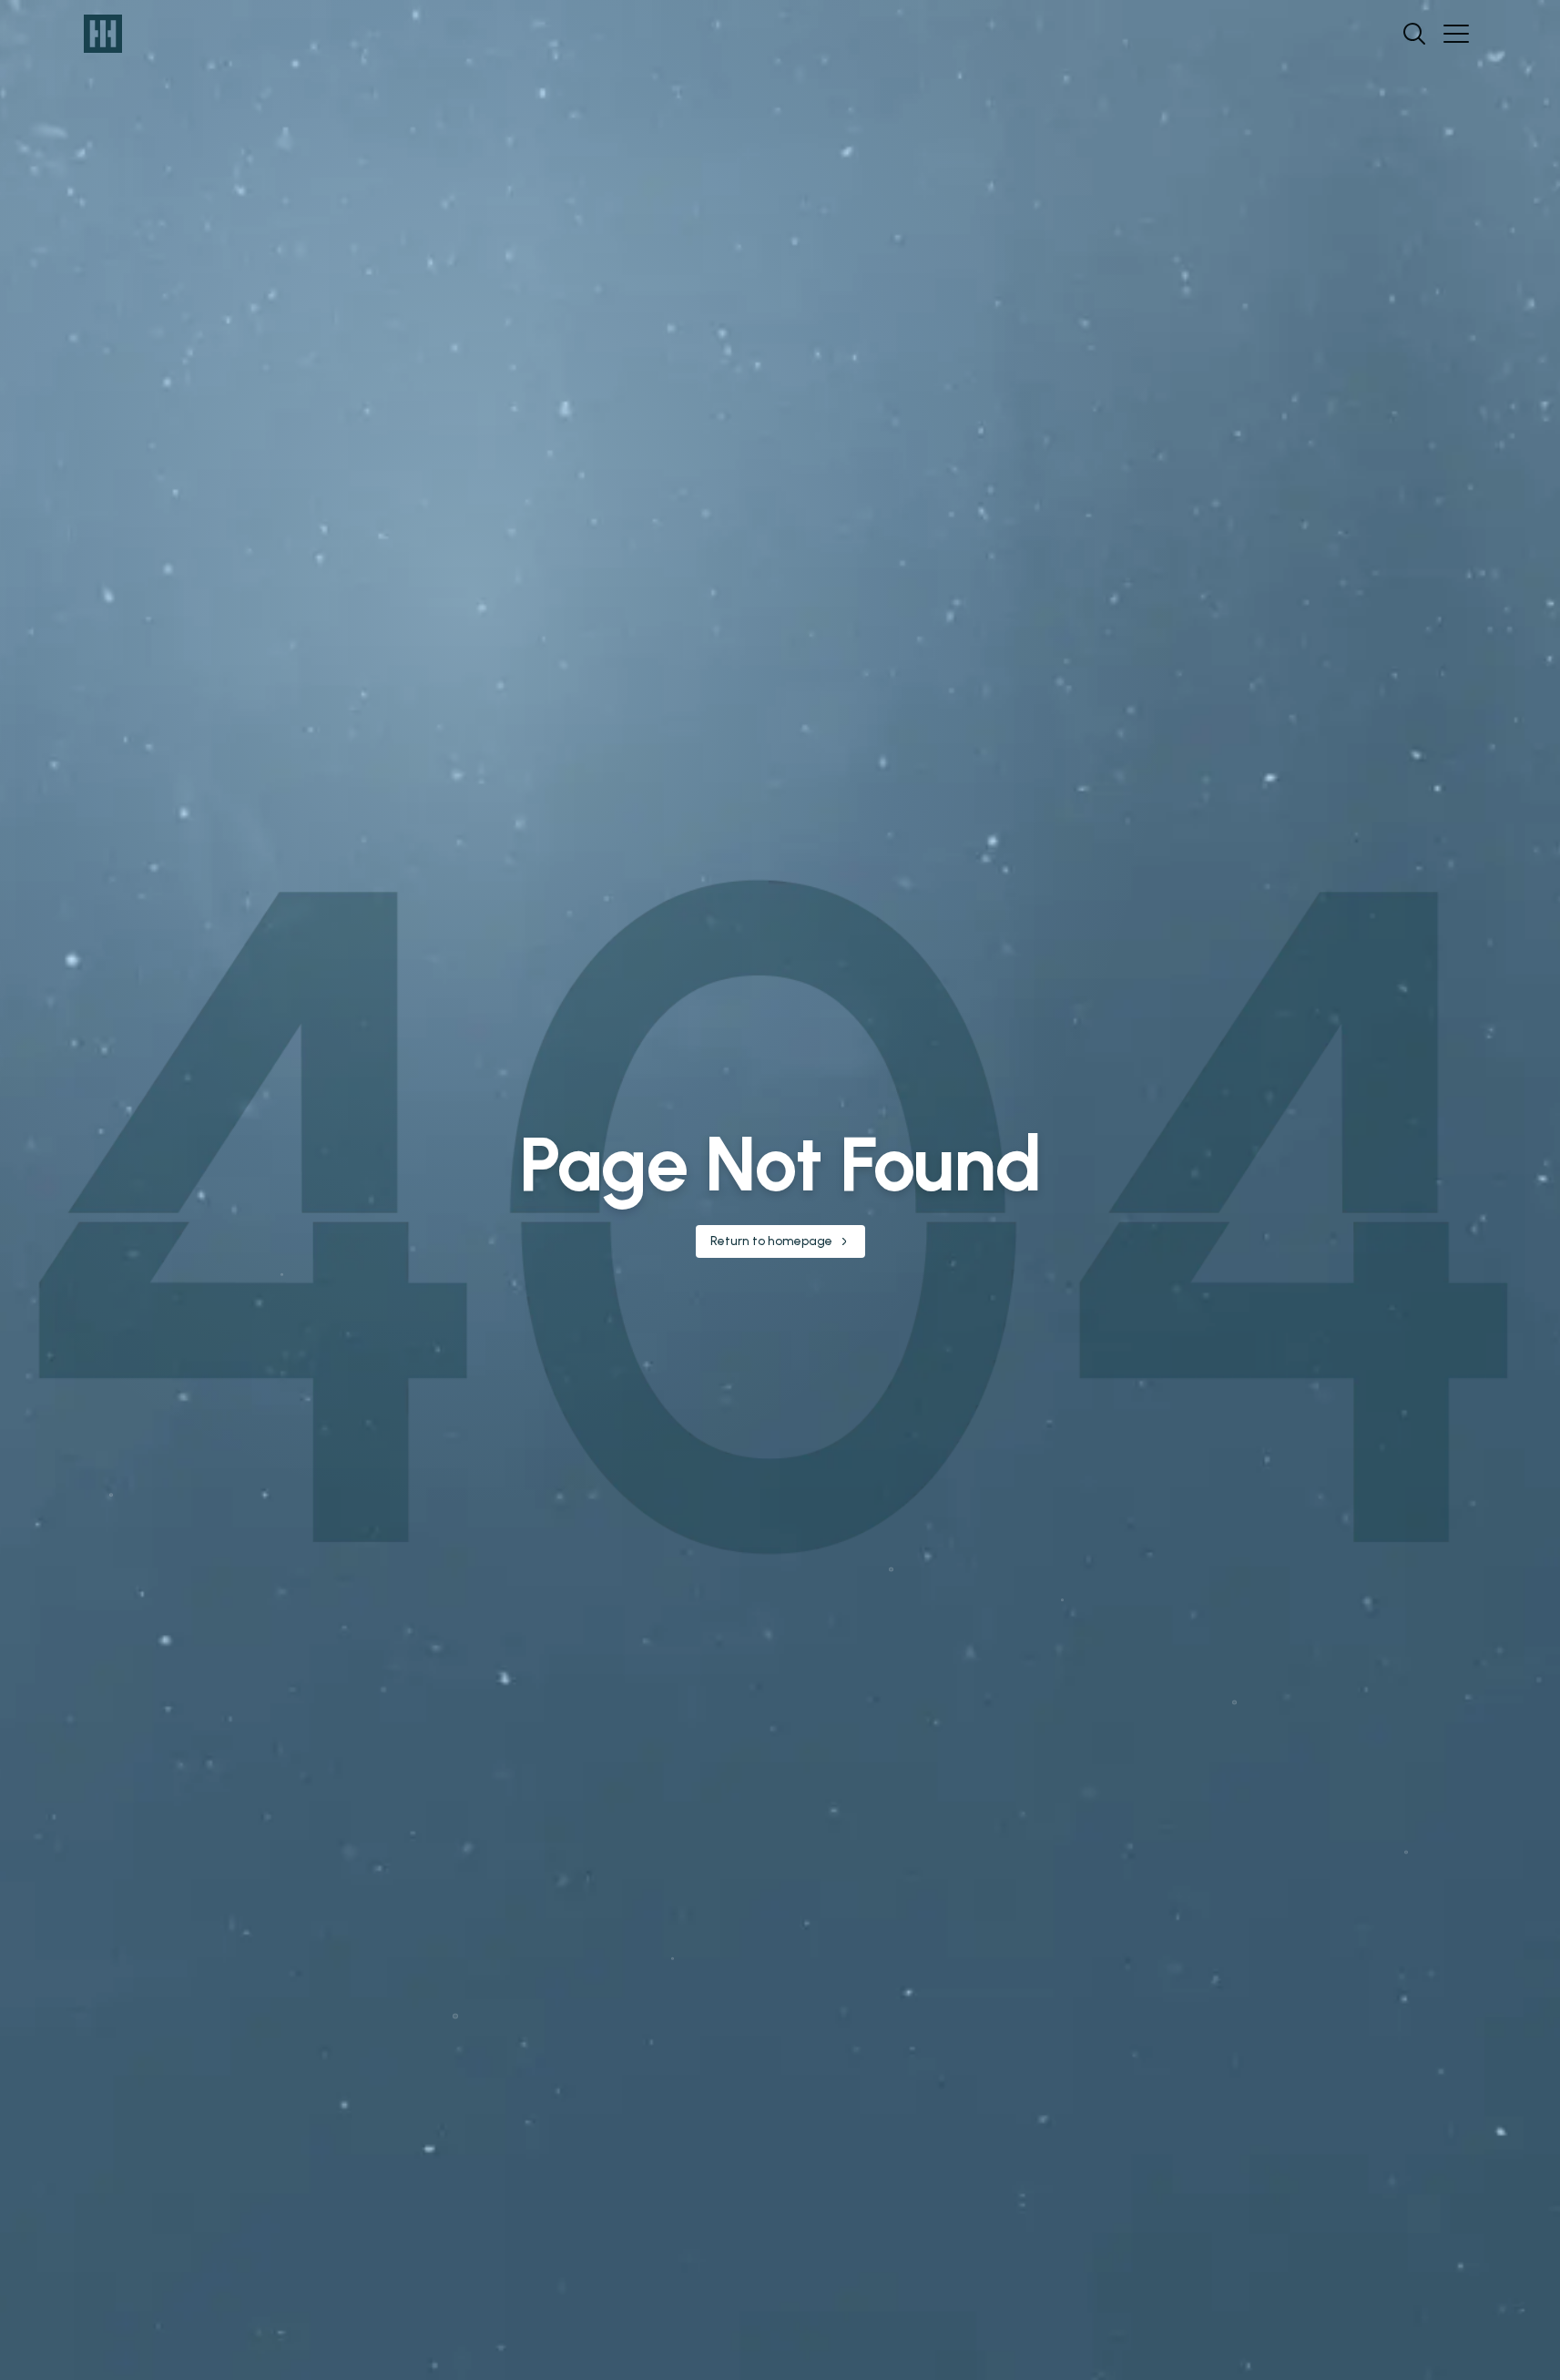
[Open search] (1414, 34)
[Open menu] (1456, 34)
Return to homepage (771, 1241)
